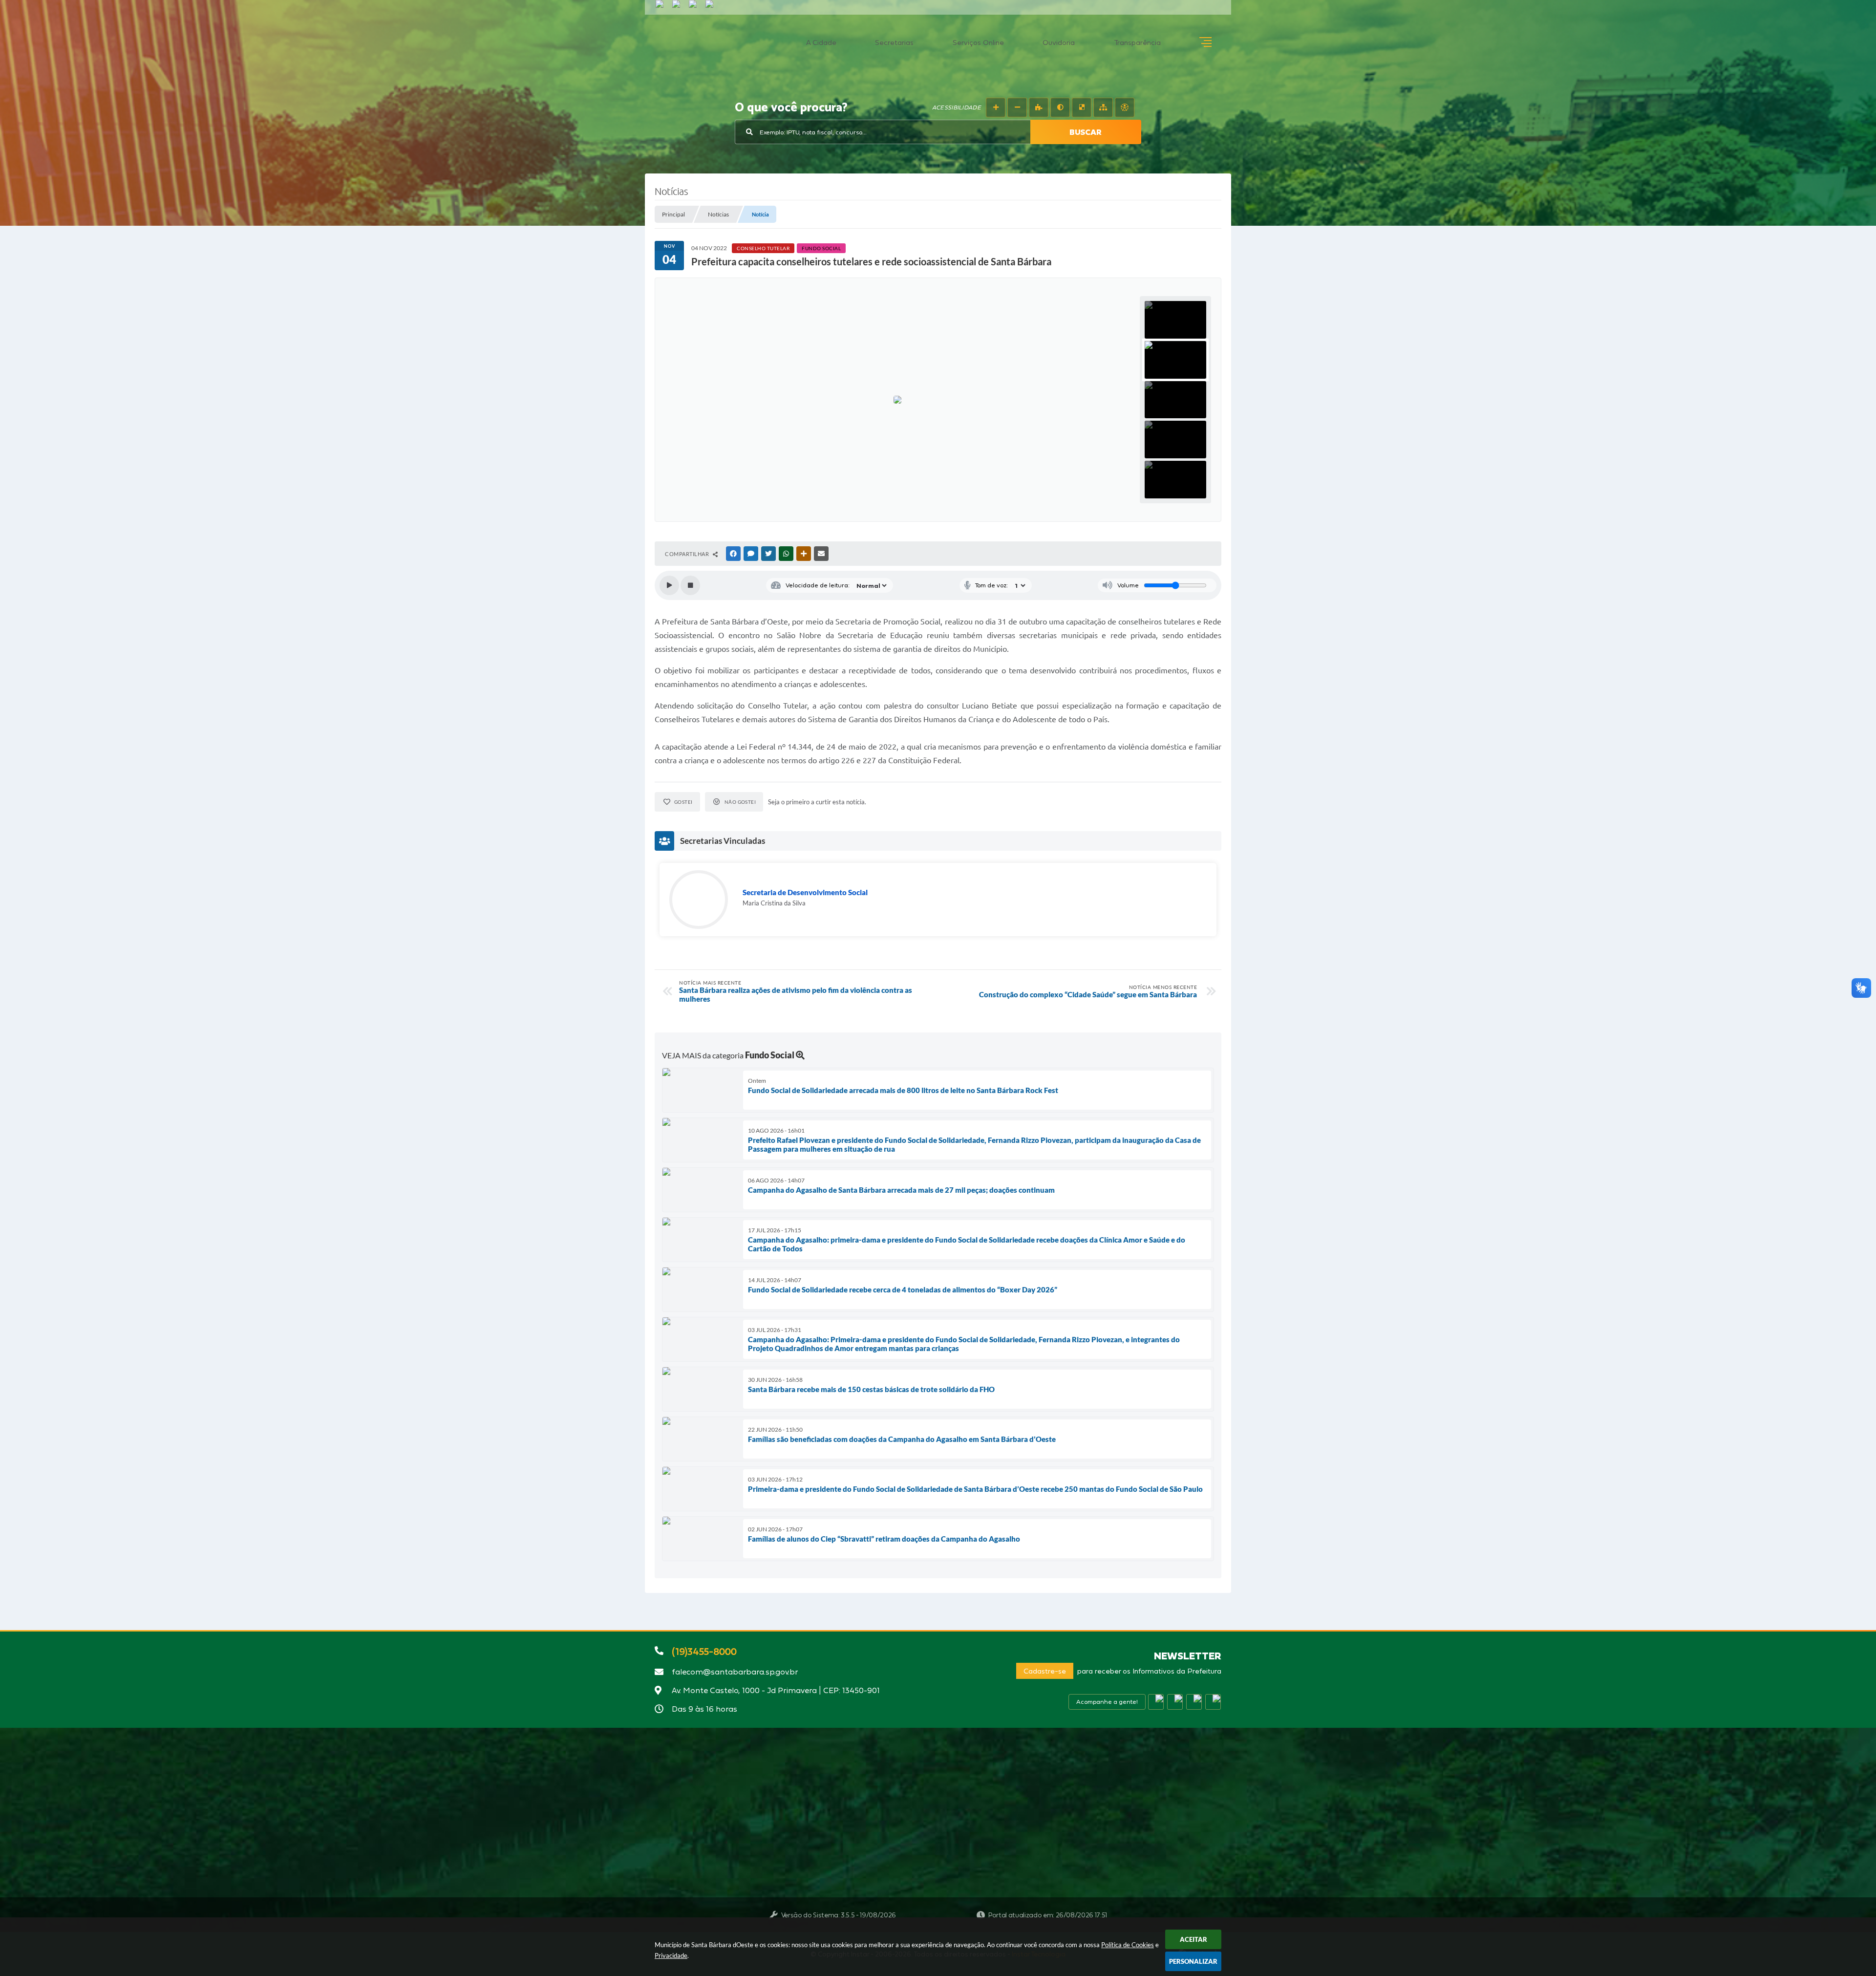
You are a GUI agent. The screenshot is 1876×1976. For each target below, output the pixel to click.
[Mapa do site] (1103, 107)
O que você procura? (791, 108)
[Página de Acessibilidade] (1125, 107)
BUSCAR (1086, 132)
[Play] (669, 585)
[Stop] (690, 585)
